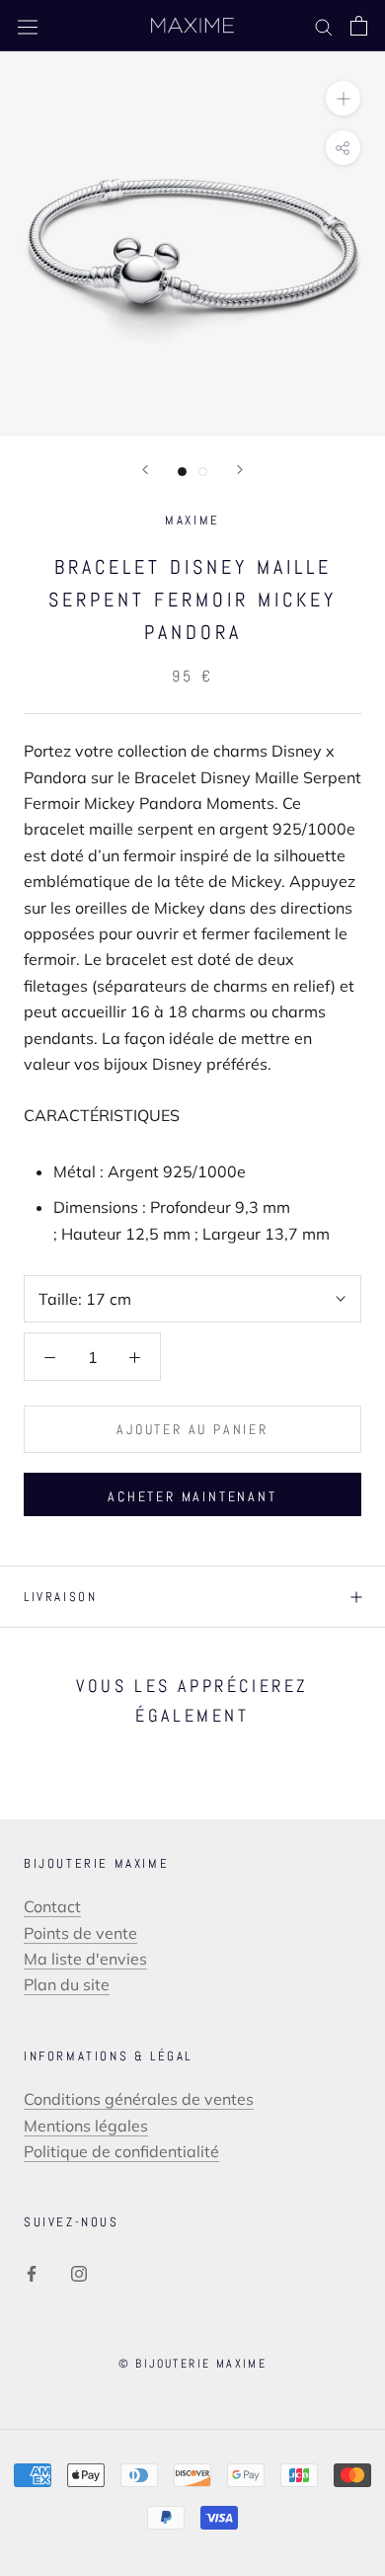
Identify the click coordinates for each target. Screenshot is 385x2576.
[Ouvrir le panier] (359, 26)
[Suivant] (240, 470)
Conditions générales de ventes (139, 2099)
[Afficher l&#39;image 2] (203, 472)
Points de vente (80, 1933)
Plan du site (67, 1984)
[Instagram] (79, 2272)
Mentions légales (86, 2126)
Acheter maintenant (192, 1496)
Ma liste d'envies (85, 1959)
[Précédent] (145, 470)
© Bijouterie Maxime (193, 2364)
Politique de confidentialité (121, 2151)
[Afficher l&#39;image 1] (182, 472)
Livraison (60, 1597)
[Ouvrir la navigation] (28, 26)
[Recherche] (324, 26)
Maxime (192, 520)
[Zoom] (343, 98)
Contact (52, 1906)
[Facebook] (32, 2272)
